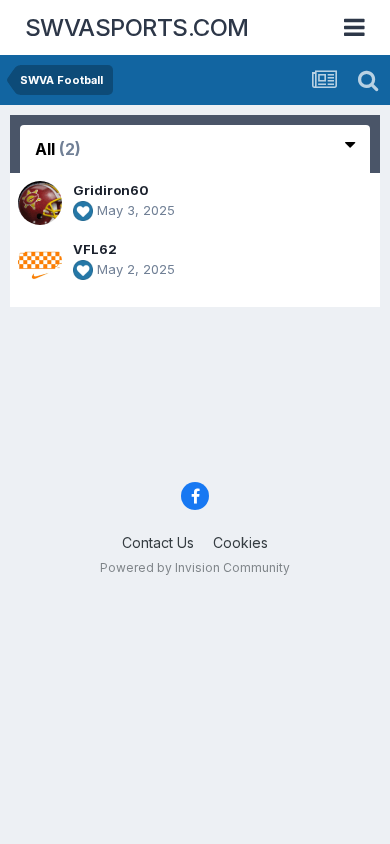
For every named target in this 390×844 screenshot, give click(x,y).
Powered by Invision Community (195, 567)
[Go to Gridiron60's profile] (40, 203)
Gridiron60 (111, 190)
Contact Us (158, 542)
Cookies (240, 542)
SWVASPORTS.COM (137, 27)
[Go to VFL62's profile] (40, 262)
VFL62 (95, 249)
